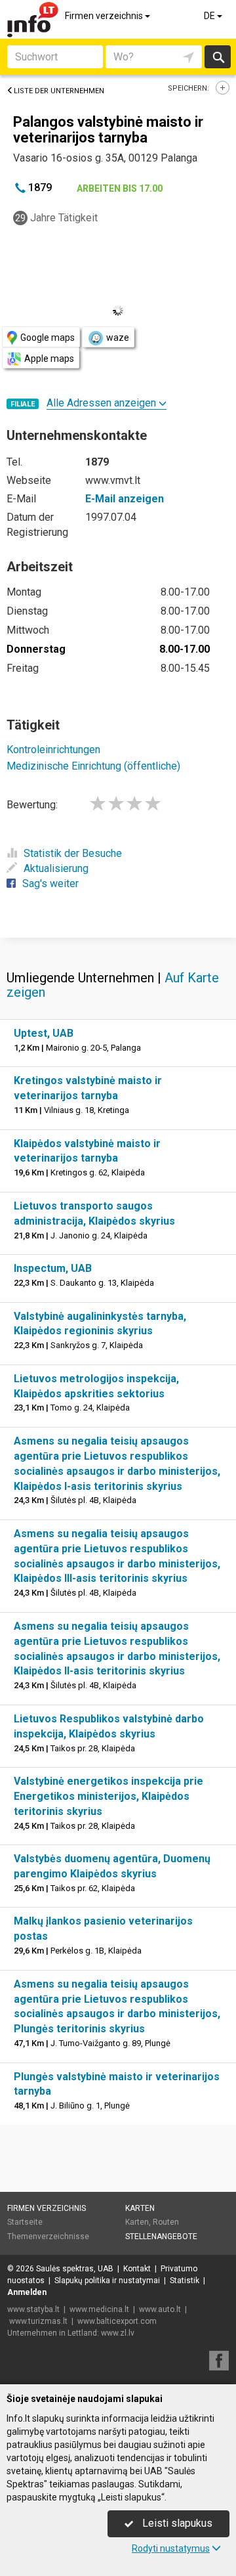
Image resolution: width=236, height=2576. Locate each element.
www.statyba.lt (33, 2309)
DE (210, 16)
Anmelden (27, 2292)
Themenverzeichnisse (48, 2237)
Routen (166, 2222)
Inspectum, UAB (53, 1268)
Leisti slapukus (176, 2523)
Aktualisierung (56, 868)
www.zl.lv (118, 2333)
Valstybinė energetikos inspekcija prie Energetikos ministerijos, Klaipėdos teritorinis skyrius (108, 1796)
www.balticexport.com (117, 2321)
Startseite (25, 2222)
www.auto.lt (160, 2309)
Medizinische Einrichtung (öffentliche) (93, 766)
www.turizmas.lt (38, 2321)
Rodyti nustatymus (171, 2548)
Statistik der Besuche (73, 853)
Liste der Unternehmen (59, 91)
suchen (218, 57)
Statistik (185, 2281)
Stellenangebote (161, 2237)
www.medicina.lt (99, 2309)
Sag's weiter (50, 884)
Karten (140, 2208)
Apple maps (49, 359)
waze (118, 338)
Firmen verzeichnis (105, 16)
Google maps (48, 338)
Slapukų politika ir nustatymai (107, 2281)
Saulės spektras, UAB (75, 2269)
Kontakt (137, 2269)
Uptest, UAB (44, 1033)
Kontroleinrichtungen (53, 750)
